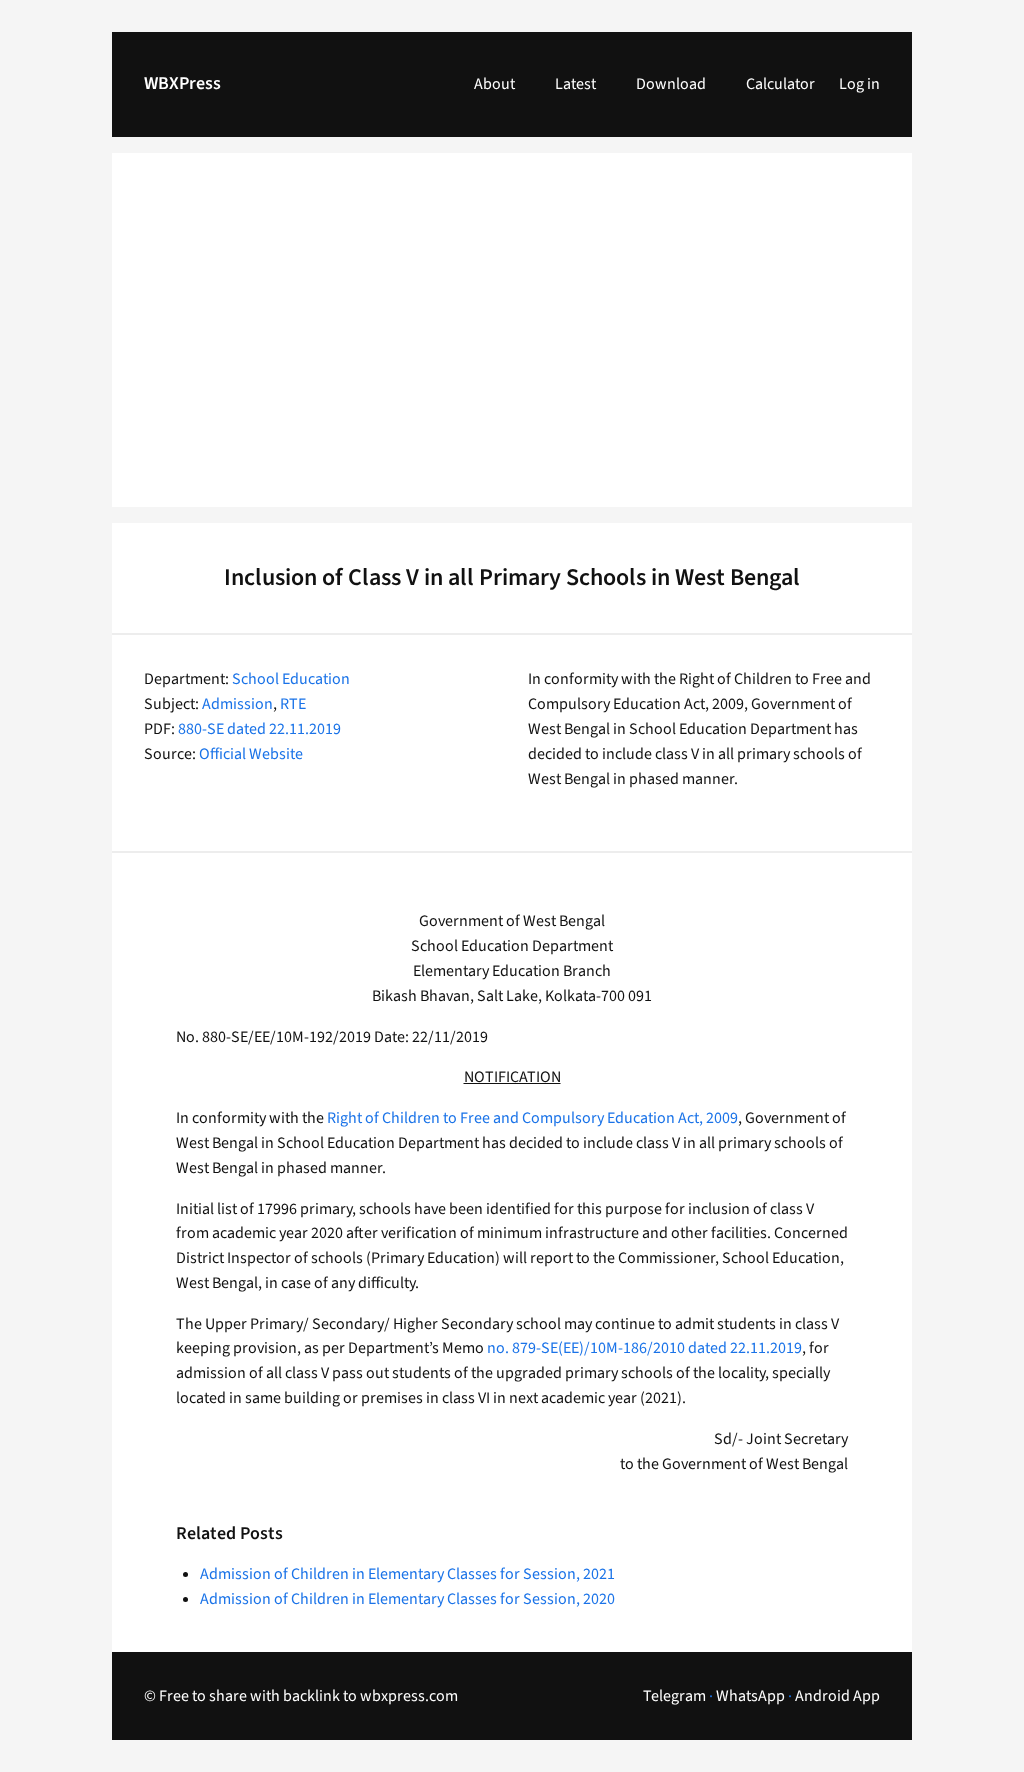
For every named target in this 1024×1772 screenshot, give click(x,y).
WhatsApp (750, 1696)
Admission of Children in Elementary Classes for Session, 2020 (407, 1599)
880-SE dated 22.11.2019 (259, 729)
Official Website (251, 754)
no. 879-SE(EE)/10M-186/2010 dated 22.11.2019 (644, 1348)
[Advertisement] (512, 342)
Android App (837, 1696)
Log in (859, 84)
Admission (237, 704)
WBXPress (182, 83)
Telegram (674, 1696)
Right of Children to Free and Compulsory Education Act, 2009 (532, 1118)
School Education (291, 679)
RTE (293, 704)
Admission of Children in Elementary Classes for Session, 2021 (407, 1574)
